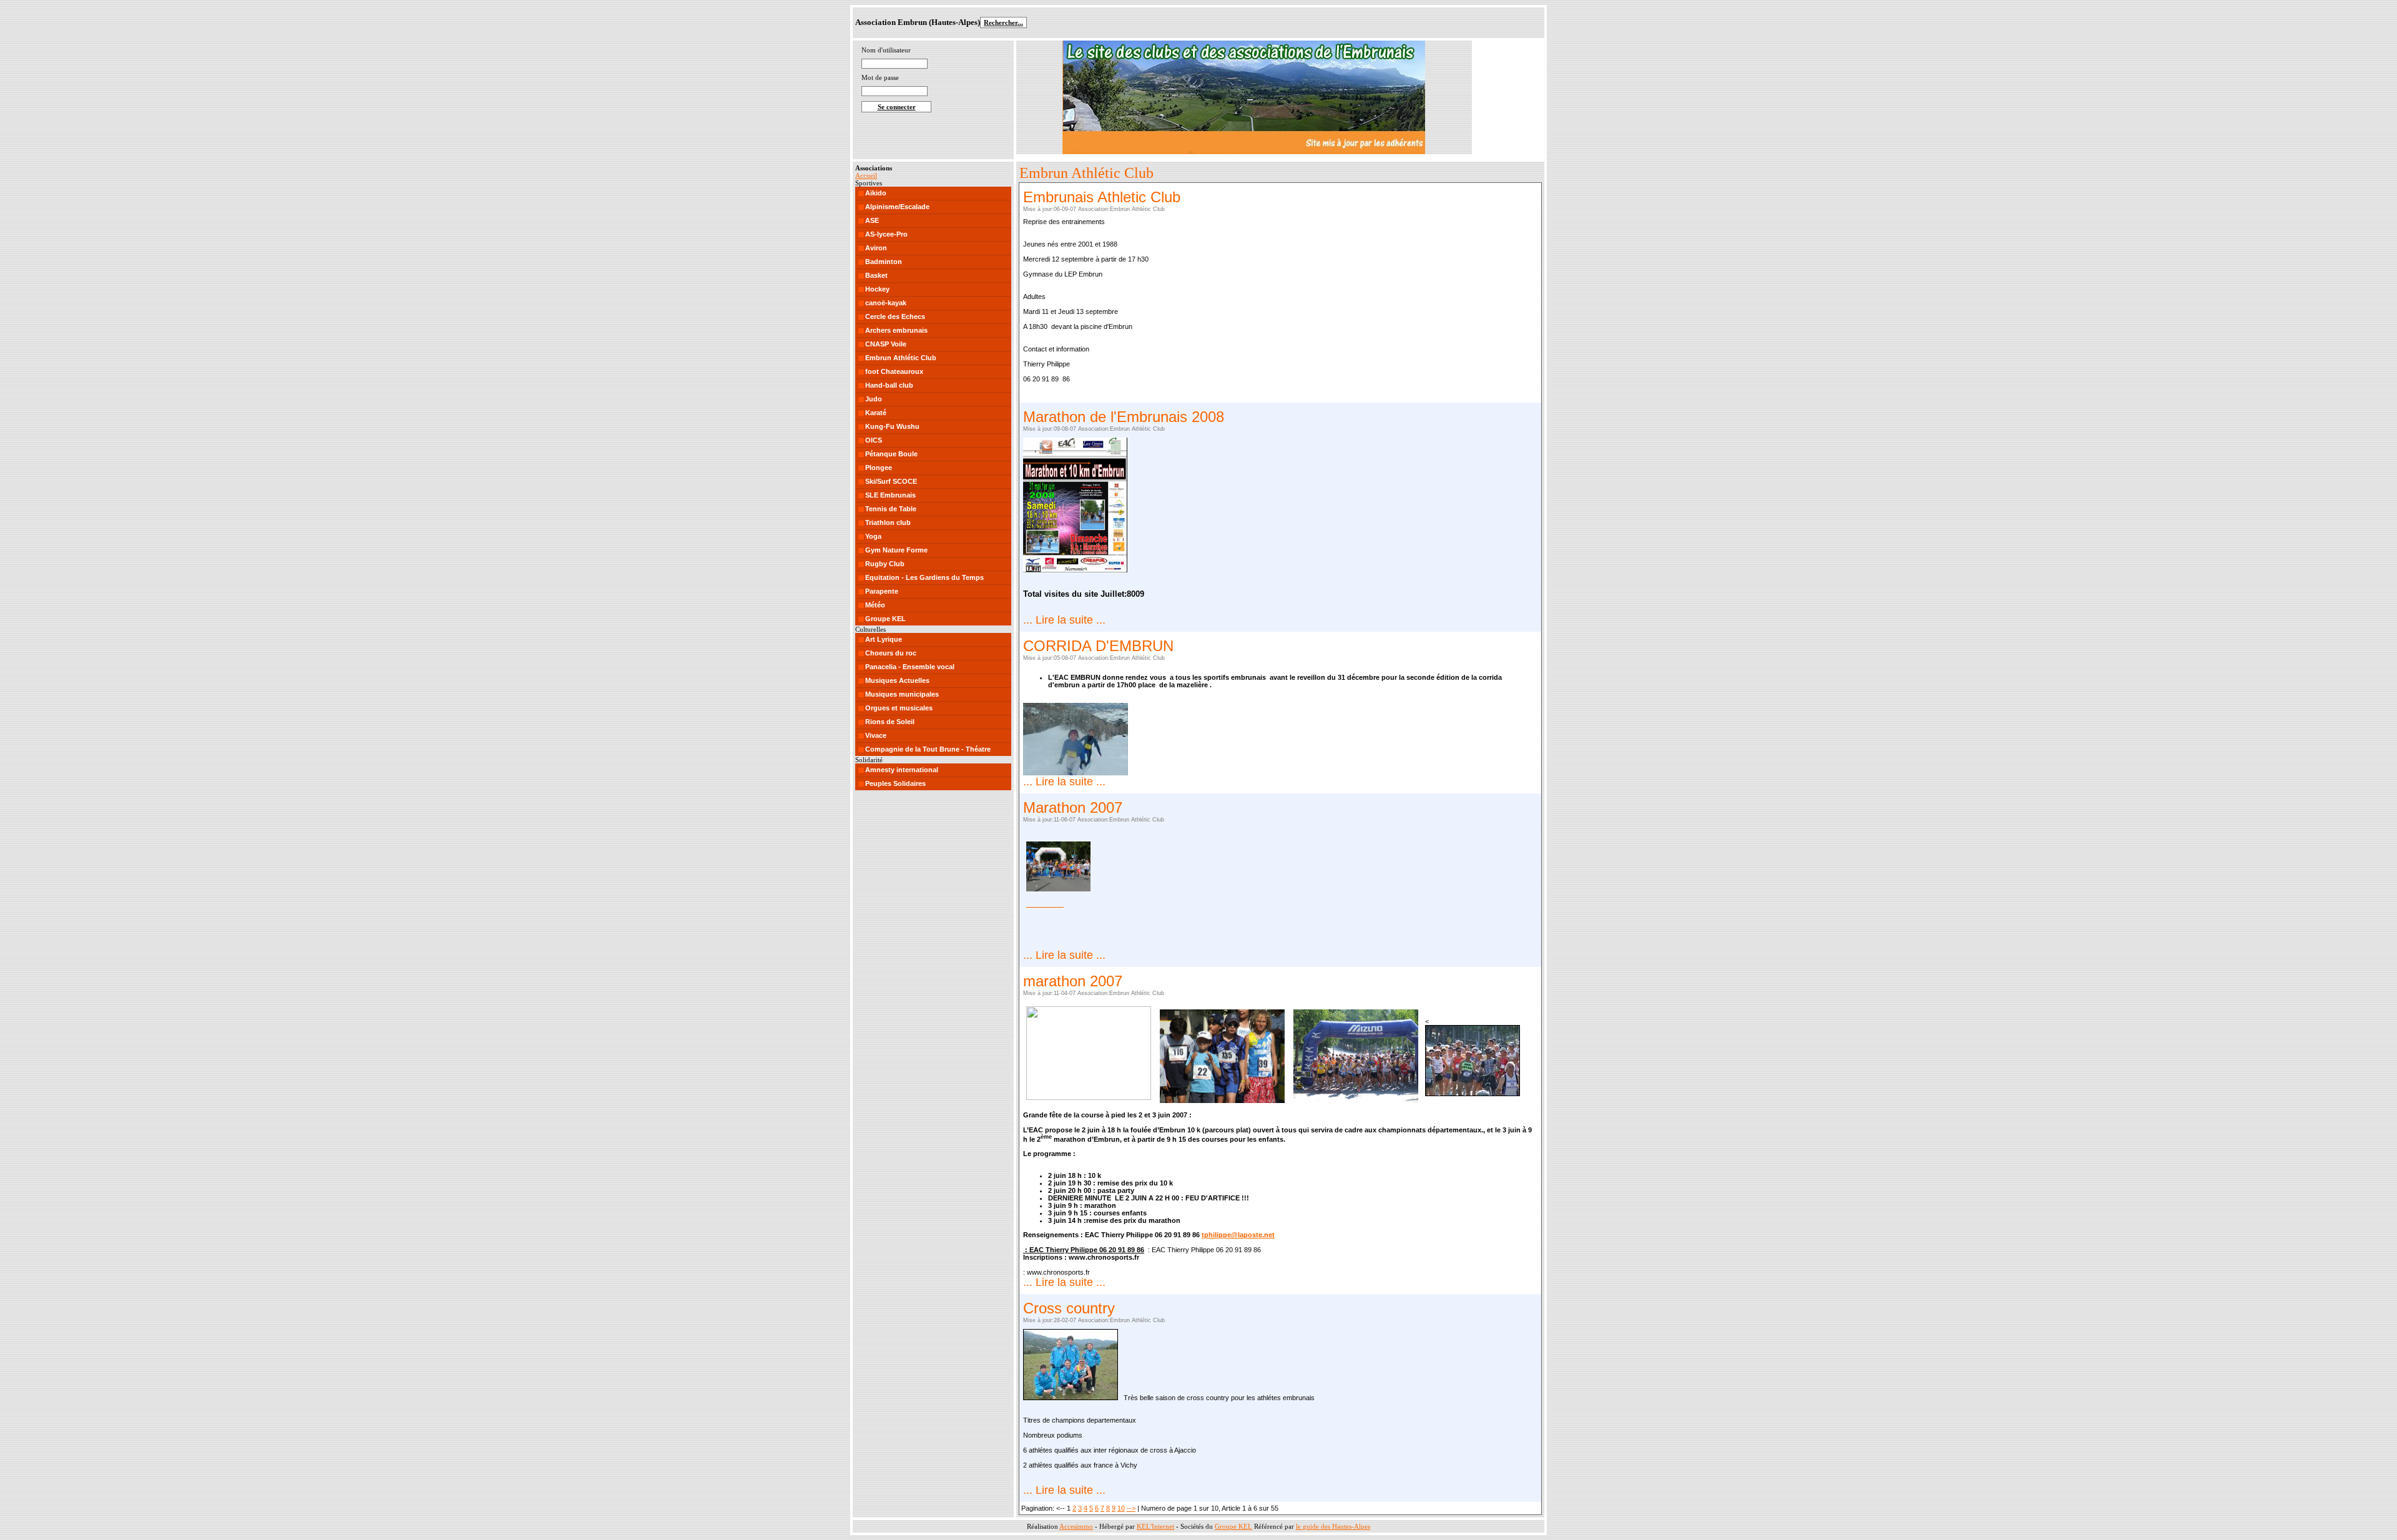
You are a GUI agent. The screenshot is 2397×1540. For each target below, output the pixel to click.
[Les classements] (1045, 904)
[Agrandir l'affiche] (1075, 570)
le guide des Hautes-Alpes (1333, 1526)
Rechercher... (1003, 22)
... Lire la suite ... (1064, 620)
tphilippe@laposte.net (1238, 1235)
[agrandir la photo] (1076, 737)
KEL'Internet (1155, 1526)
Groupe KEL (1233, 1526)
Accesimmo (1076, 1526)
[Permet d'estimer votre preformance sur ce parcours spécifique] (1089, 1097)
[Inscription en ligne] (1222, 1101)
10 (1121, 1508)
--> (1131, 1508)
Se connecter (897, 107)
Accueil (866, 175)
